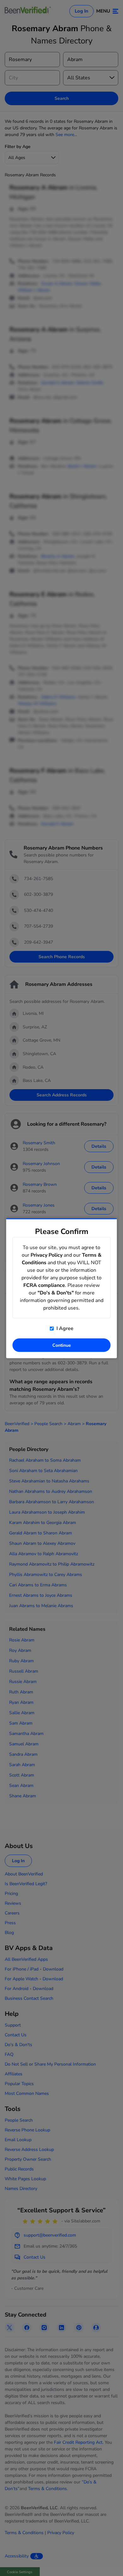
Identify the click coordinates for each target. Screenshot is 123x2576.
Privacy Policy (47, 1255)
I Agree (64, 1328)
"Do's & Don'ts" (56, 1293)
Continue (62, 1345)
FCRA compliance (44, 1285)
